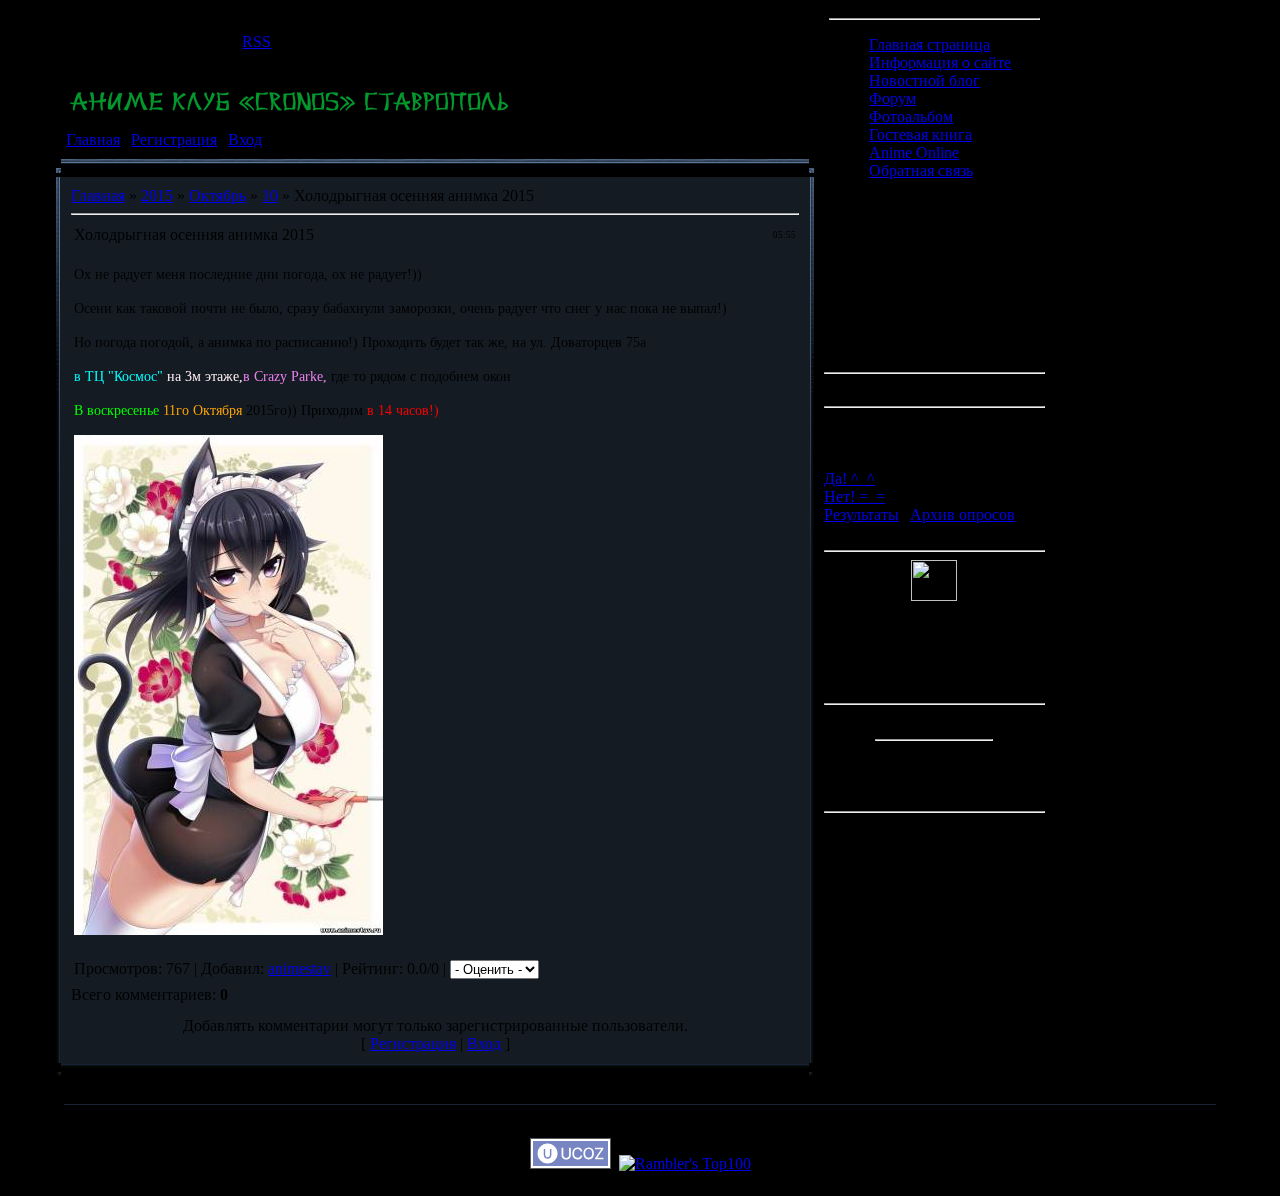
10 (270, 195)
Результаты (861, 514)
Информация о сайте (940, 62)
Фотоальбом (911, 116)
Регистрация (174, 139)
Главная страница (929, 44)
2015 (157, 195)
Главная (93, 139)
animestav (299, 968)
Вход (245, 139)
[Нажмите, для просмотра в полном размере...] (228, 929)
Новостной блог (924, 80)
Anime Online (914, 152)
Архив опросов (962, 514)
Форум (892, 98)
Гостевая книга (920, 134)
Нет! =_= (854, 496)
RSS (256, 41)
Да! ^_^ (849, 478)
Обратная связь (921, 170)
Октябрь (217, 195)
